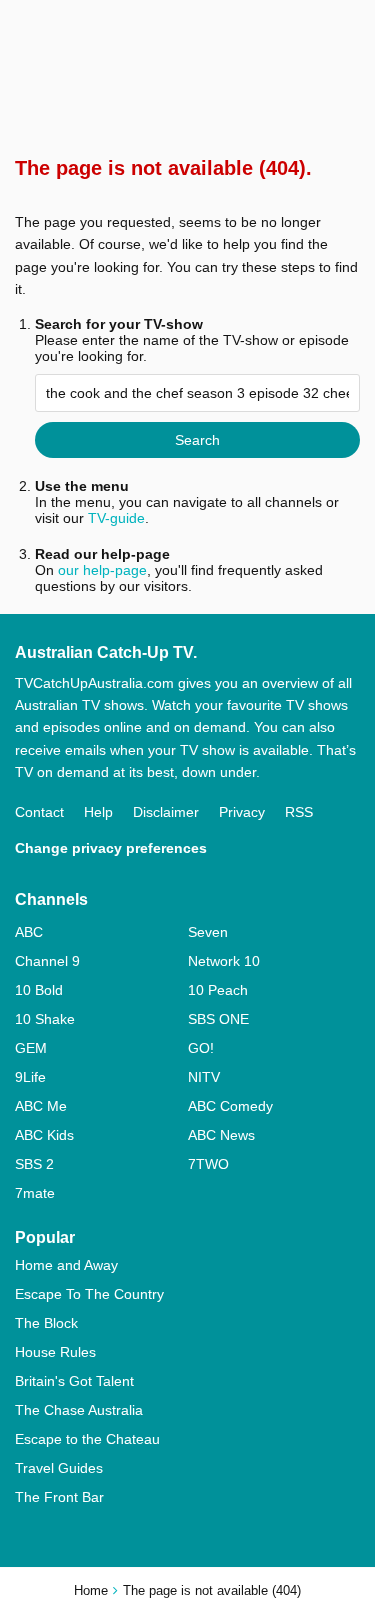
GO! (201, 1048)
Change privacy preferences (111, 848)
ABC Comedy (230, 1106)
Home (91, 1590)
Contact (39, 812)
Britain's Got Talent (74, 1381)
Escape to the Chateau (87, 1439)
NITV (204, 1077)
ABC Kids (44, 1135)
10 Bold (39, 990)
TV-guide (116, 518)
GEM (31, 1048)
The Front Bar (59, 1497)
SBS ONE (218, 1019)
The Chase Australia (79, 1410)
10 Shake (45, 1019)
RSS (299, 812)
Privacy (242, 812)
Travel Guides (59, 1468)
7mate (35, 1193)
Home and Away (66, 1265)
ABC (29, 932)
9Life (30, 1077)
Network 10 (224, 961)
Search (197, 440)
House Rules (55, 1352)
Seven (208, 932)
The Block (46, 1323)
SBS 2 (34, 1164)
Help (98, 812)
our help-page (102, 570)
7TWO (208, 1164)
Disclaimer (166, 812)
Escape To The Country (89, 1294)
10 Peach (218, 990)
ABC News (221, 1135)
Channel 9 (47, 961)
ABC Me (41, 1106)
